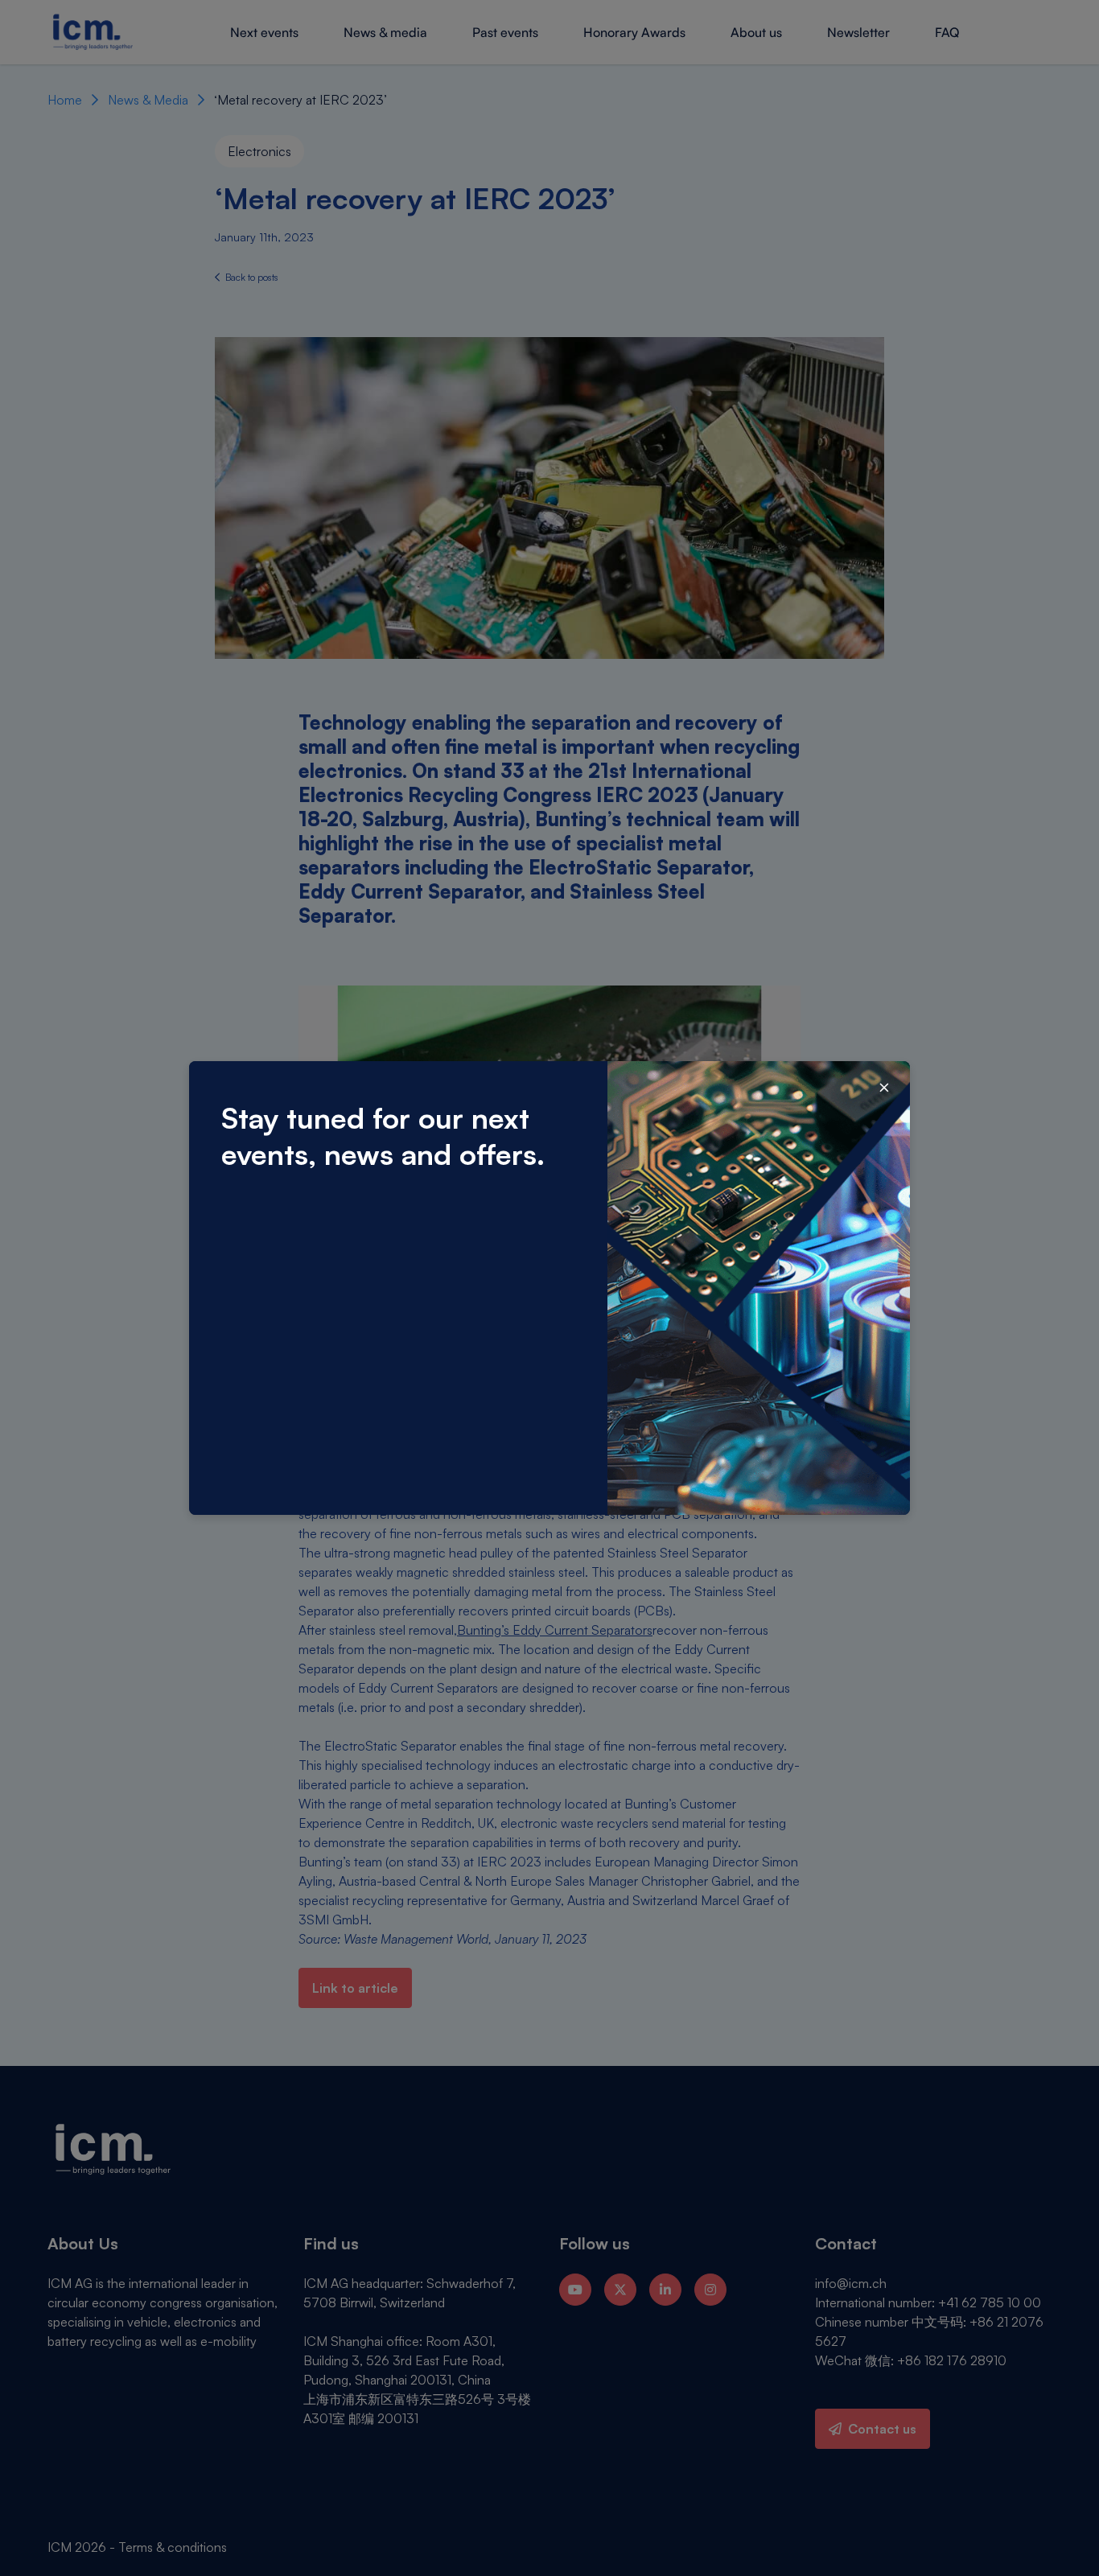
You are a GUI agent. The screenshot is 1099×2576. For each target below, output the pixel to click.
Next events (264, 32)
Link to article (355, 1988)
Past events (505, 32)
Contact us (882, 2429)
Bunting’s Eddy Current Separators (555, 1630)
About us (756, 32)
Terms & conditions (173, 2547)
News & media (385, 32)
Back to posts (251, 277)
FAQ (947, 32)
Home (65, 100)
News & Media (148, 100)
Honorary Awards (634, 32)
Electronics (259, 151)
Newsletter (858, 32)
